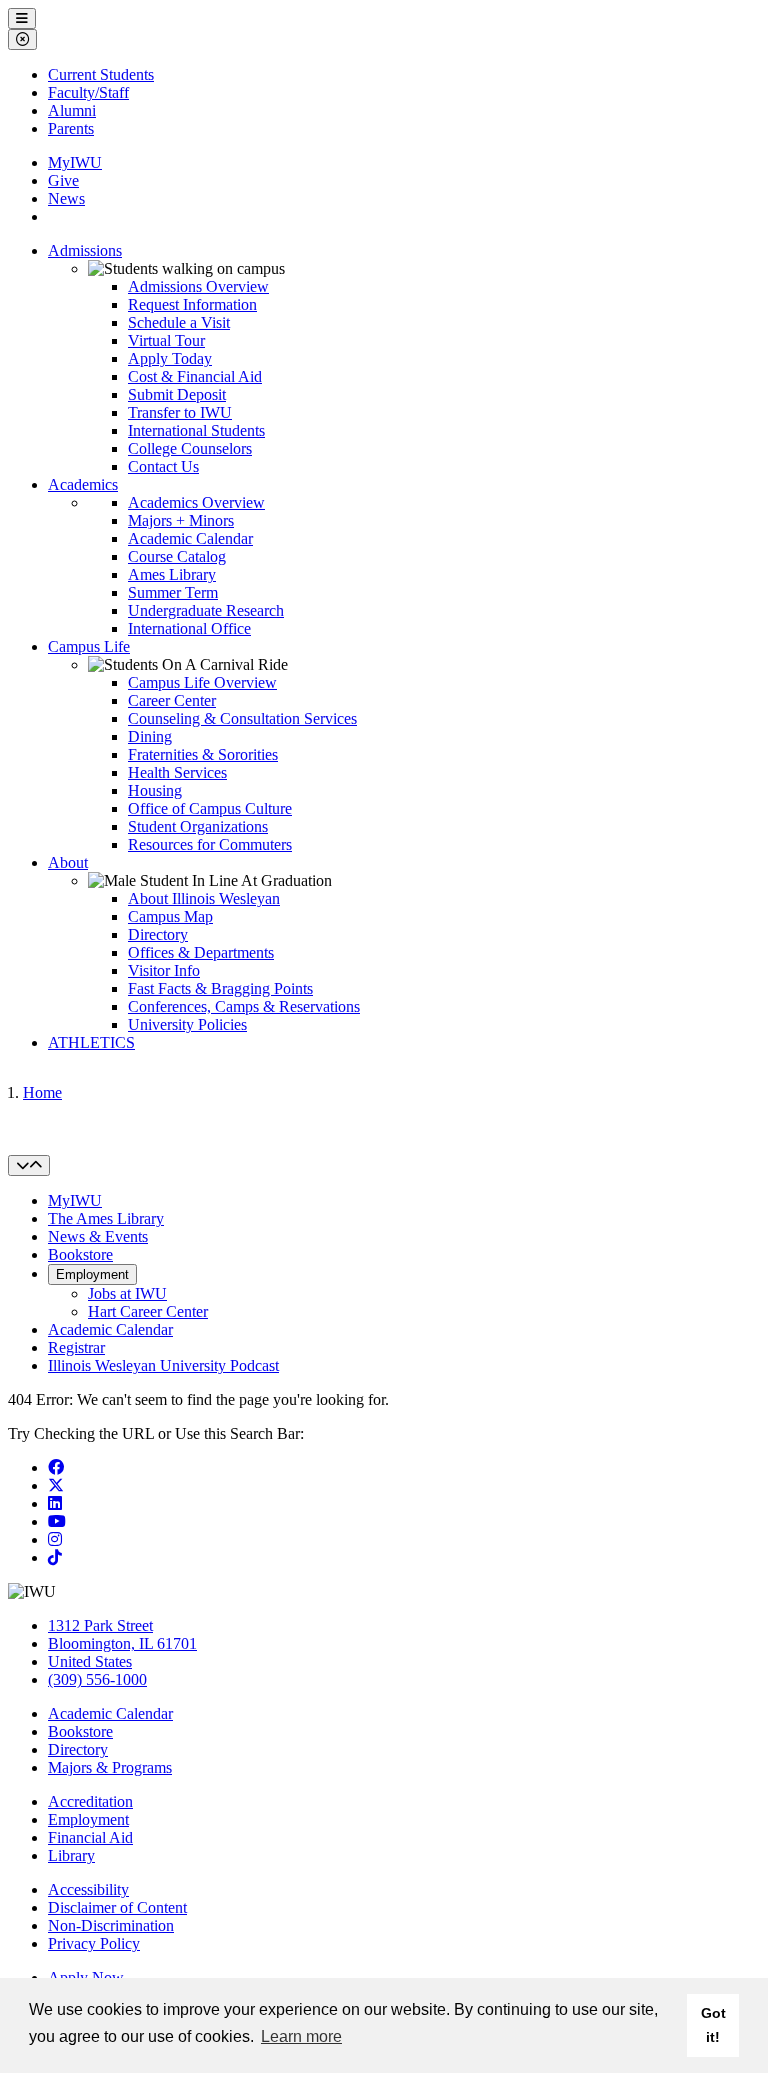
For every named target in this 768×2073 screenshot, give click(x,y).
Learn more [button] (301, 2036)
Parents (71, 128)
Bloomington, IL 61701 (122, 1643)
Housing (155, 790)
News (66, 198)
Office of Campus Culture (210, 808)
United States (90, 1661)
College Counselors (190, 448)
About (68, 862)
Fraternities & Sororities (203, 754)
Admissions (85, 250)
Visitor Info (164, 970)
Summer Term (173, 592)
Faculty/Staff (88, 92)
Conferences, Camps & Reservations (244, 1006)
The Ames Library (106, 1218)
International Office (189, 628)
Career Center (172, 700)
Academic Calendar (190, 538)
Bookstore (80, 1254)
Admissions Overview (198, 286)
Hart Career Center (148, 1311)
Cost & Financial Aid (195, 376)
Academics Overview (196, 502)
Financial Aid (90, 1837)
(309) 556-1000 (97, 1679)
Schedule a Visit (179, 322)
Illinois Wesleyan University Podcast (163, 1365)
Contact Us (163, 466)
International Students (196, 430)
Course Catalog (177, 556)
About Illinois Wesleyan (204, 898)
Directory (158, 934)
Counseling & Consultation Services (242, 718)
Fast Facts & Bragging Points (220, 988)
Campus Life (89, 646)
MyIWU (75, 162)
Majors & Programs (110, 1767)
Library (71, 1855)
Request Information (192, 304)
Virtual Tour (166, 340)
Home (42, 1092)
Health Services (177, 772)
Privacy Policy (94, 1943)
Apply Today (170, 358)
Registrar (76, 1347)
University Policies (187, 1024)
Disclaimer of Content (117, 1907)
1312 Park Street (100, 1625)
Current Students (101, 74)
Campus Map (170, 916)
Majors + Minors (181, 520)
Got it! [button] (713, 2025)
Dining (150, 736)
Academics (83, 484)
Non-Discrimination (111, 1925)
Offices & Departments (201, 952)
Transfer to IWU (180, 412)
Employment (92, 1274)
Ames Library (172, 574)
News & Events (98, 1236)
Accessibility (88, 1889)
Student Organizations (198, 826)
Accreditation (90, 1801)
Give (63, 180)
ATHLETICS (91, 1042)
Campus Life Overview (202, 682)
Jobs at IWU (127, 1293)
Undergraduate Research (206, 610)
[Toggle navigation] (29, 1165)
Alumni (72, 110)
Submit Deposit (177, 394)
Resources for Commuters (210, 844)
